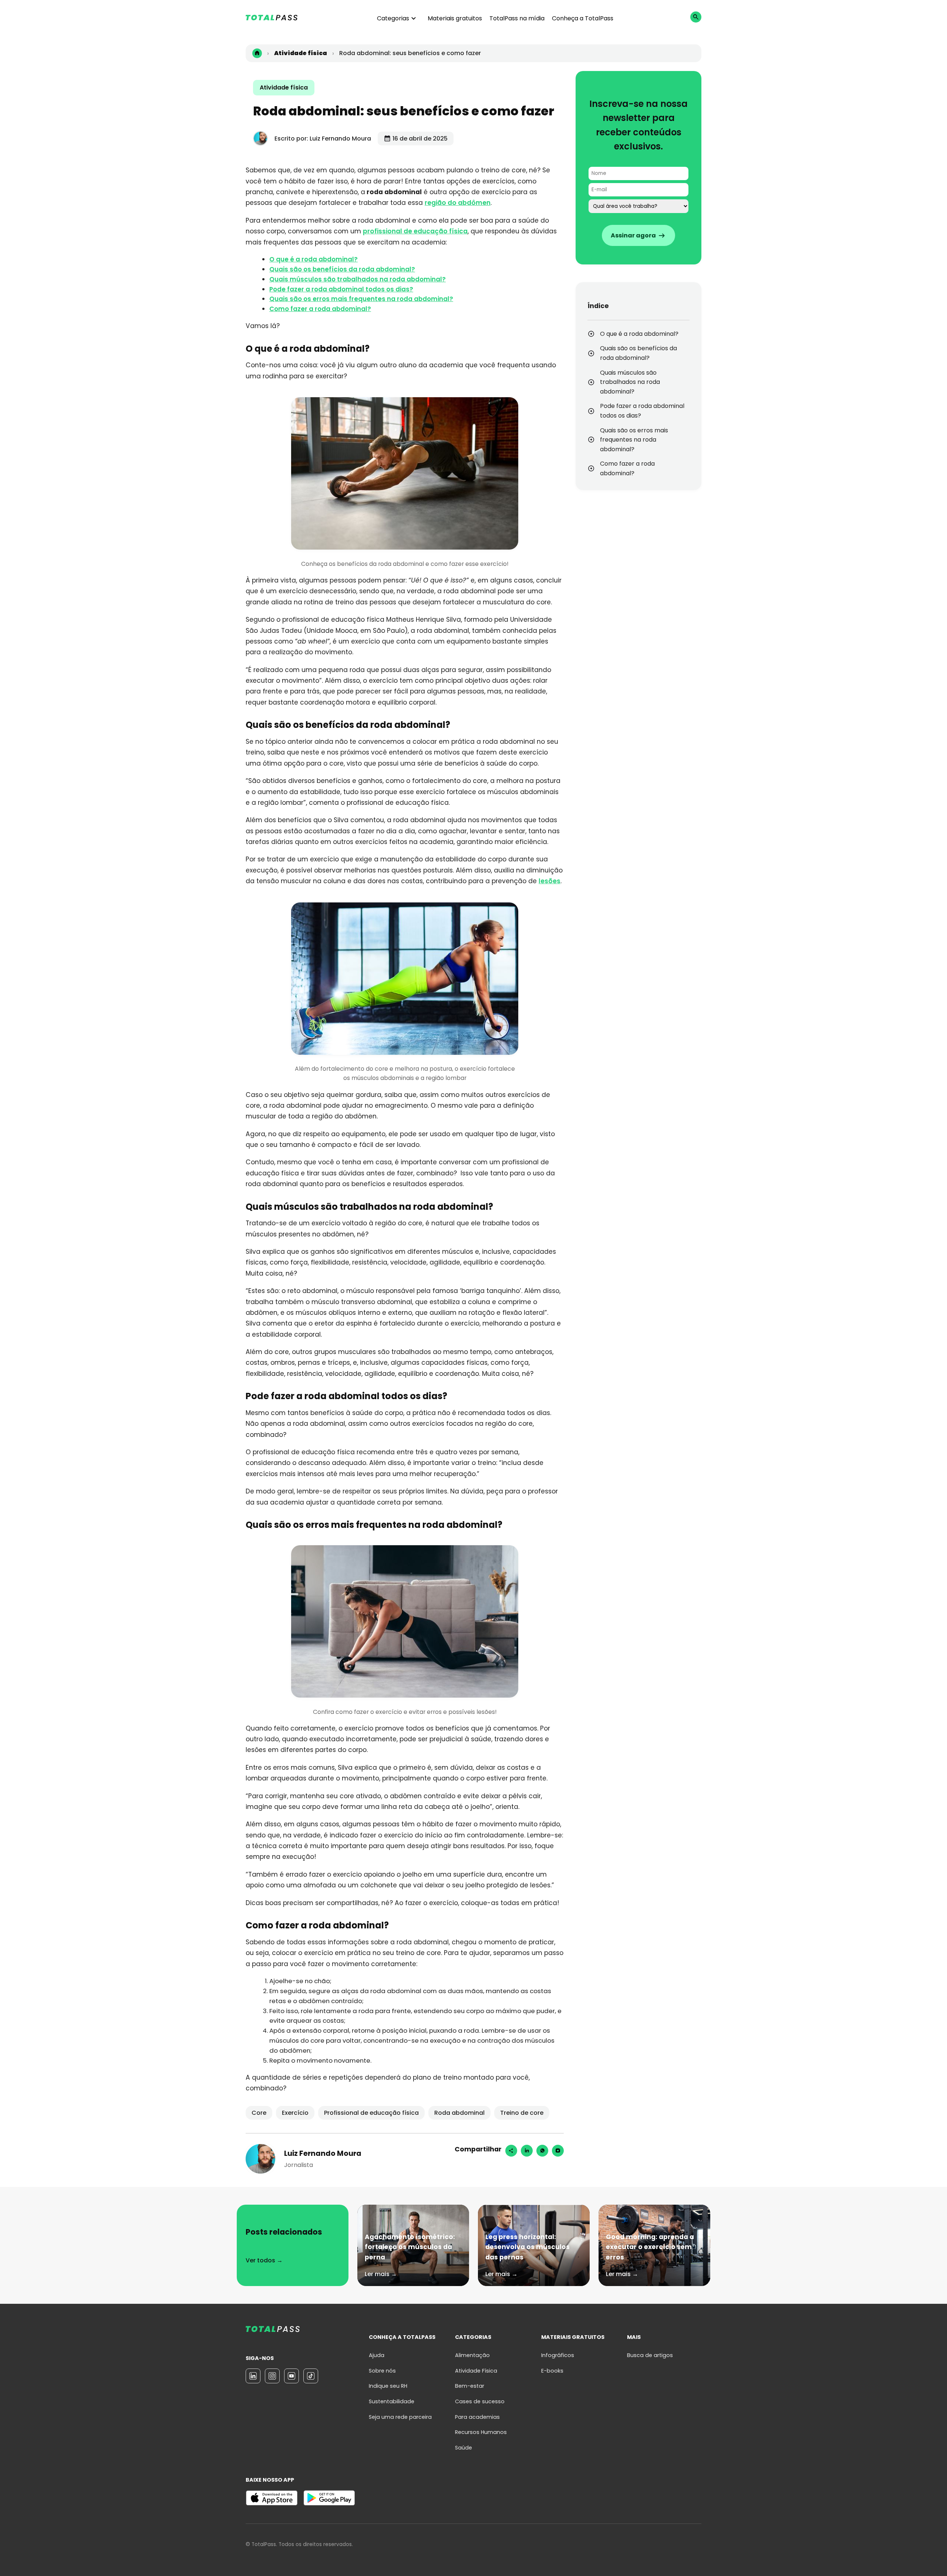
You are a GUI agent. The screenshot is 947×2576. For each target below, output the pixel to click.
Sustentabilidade (392, 2401)
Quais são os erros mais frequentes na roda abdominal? (361, 299)
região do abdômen (458, 203)
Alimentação (472, 2355)
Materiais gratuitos (455, 18)
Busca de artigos (650, 2355)
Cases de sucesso (480, 2401)
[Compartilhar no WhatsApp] (542, 2151)
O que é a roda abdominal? (314, 259)
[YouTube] (291, 2376)
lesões (550, 881)
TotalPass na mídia (517, 18)
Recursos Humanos (481, 2432)
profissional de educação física (415, 231)
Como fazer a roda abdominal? (320, 309)
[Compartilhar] (511, 2151)
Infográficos (558, 2355)
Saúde (464, 2448)
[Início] (257, 53)
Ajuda (377, 2355)
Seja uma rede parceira (400, 2417)
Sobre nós (382, 2371)
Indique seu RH (388, 2386)
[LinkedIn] (253, 2376)
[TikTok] (311, 2376)
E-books (552, 2371)
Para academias (477, 2417)
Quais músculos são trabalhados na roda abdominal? (358, 279)
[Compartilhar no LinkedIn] (527, 2151)
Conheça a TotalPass (583, 18)
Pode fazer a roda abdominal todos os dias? (341, 289)
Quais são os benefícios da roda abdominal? (342, 269)
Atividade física (284, 87)
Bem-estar (470, 2386)
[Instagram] (558, 2151)
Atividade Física (476, 2371)
